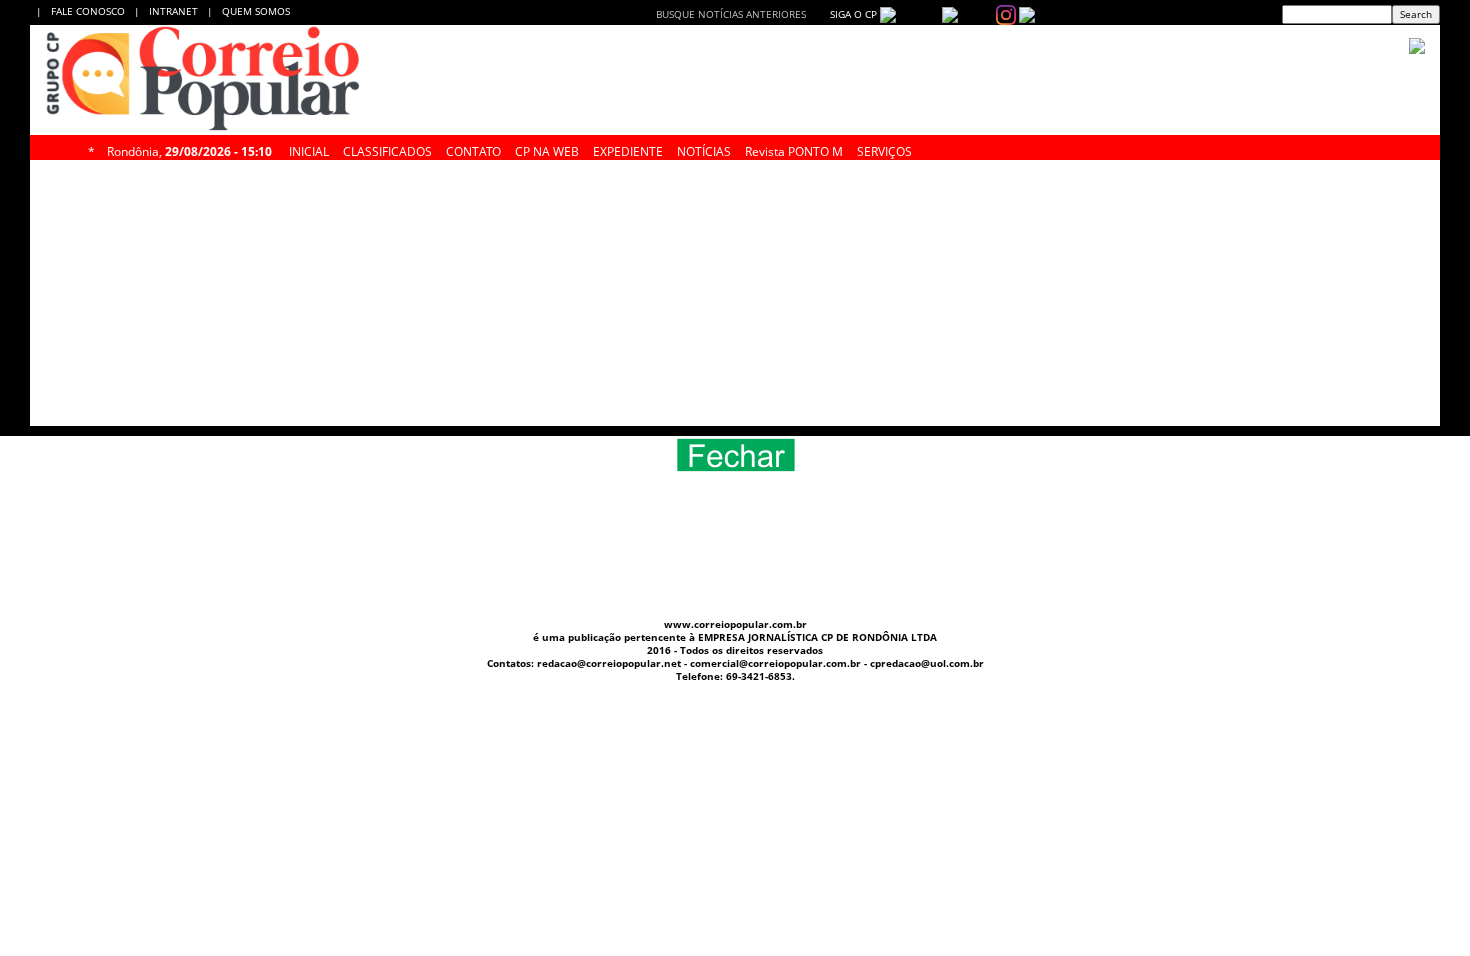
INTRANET (178, 11)
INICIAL (309, 149)
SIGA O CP (852, 14)
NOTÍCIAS (704, 149)
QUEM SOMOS (256, 11)
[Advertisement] (1275, 298)
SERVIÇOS (884, 149)
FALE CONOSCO (91, 11)
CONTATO (473, 149)
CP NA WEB (547, 149)
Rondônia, (189, 149)
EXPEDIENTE (628, 149)
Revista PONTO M (794, 149)
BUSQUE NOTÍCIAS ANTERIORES (731, 14)
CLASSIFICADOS (387, 149)
